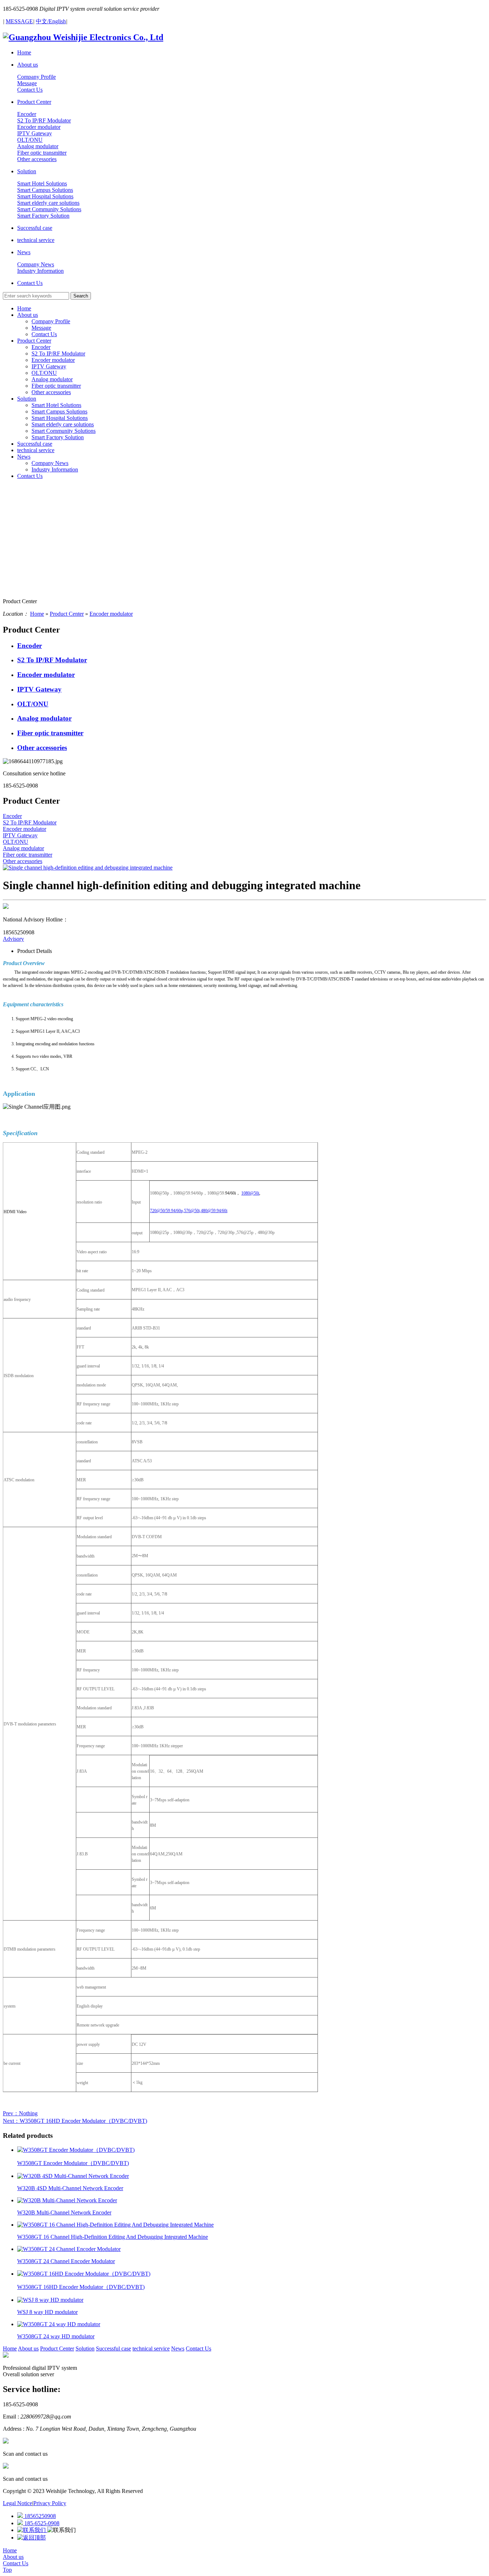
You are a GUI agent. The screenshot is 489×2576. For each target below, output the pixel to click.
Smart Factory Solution (58, 437)
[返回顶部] (32, 2538)
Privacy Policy (50, 2503)
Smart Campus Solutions (59, 411)
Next (75, 2121)
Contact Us (44, 334)
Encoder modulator (53, 360)
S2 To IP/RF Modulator (58, 354)
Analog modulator (52, 379)
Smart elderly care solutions (63, 424)
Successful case (35, 444)
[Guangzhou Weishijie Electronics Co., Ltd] (83, 37)
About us (28, 315)
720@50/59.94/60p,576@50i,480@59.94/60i (189, 1211)
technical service (36, 450)
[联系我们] (32, 2530)
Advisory (13, 939)
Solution (27, 399)
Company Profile (51, 321)
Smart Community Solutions (64, 431)
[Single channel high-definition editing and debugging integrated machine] (88, 868)
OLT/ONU (44, 373)
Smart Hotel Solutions (56, 405)
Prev (20, 2113)
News (24, 457)
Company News (50, 463)
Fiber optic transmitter (56, 386)
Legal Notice (18, 2503)
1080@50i (250, 1193)
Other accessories (51, 392)
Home (24, 308)
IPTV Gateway (49, 366)
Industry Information (55, 469)
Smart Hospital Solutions (60, 418)
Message (41, 328)
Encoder (41, 347)
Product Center (34, 341)
